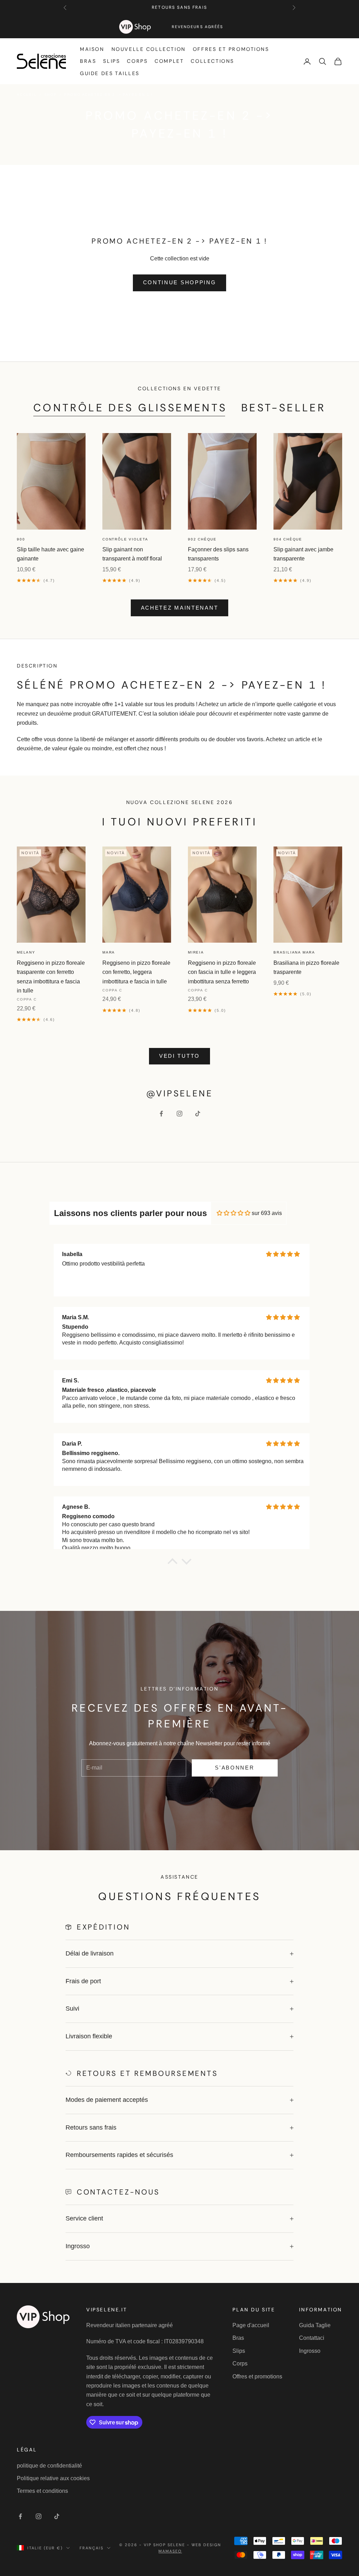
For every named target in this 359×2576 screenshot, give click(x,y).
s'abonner (235, 1768)
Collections (212, 61)
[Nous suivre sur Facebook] (161, 1114)
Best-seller (284, 408)
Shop (50, 95)
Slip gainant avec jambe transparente (303, 554)
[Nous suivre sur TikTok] (198, 1114)
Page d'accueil (251, 2325)
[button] (172, 1563)
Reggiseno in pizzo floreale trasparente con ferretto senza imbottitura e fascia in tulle (51, 977)
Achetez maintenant (180, 608)
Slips (111, 61)
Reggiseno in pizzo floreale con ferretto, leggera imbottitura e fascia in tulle (136, 972)
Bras (88, 61)
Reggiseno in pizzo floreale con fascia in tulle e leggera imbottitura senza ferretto (222, 972)
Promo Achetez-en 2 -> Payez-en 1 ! (109, 95)
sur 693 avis (267, 1213)
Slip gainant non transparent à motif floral (132, 554)
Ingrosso (310, 2351)
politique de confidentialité (49, 2466)
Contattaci (312, 2338)
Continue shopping (180, 282)
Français (92, 2548)
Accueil (27, 95)
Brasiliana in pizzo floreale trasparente (306, 967)
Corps (137, 61)
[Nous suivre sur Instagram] (179, 1114)
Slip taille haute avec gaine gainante (50, 554)
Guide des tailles (110, 73)
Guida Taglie (315, 2325)
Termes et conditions (42, 2491)
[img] (233, 1213)
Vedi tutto (179, 1056)
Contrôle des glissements (130, 408)
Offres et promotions (231, 49)
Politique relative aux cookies (53, 2478)
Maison (92, 49)
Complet (169, 61)
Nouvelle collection (149, 49)
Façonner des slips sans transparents (218, 554)
